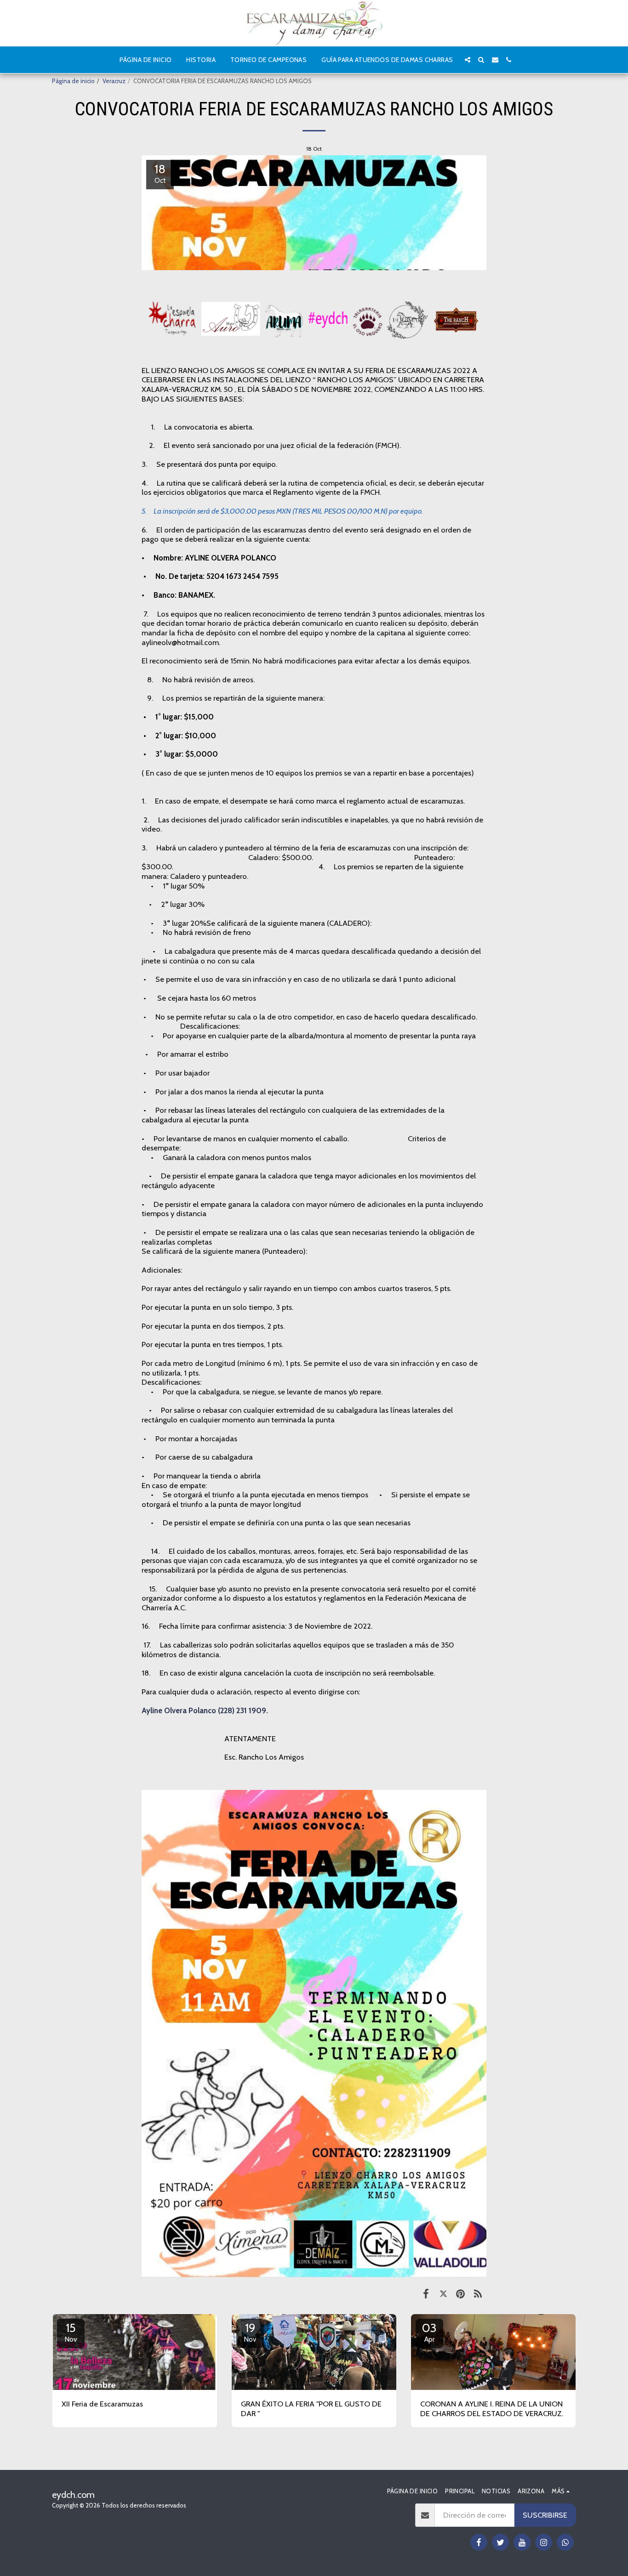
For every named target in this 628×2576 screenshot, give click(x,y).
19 (250, 2332)
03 (429, 2332)
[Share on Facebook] (426, 2293)
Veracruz (114, 81)
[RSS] (478, 2293)
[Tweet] (443, 2293)
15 (71, 2332)
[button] (468, 60)
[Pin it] (460, 2293)
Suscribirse (545, 2515)
